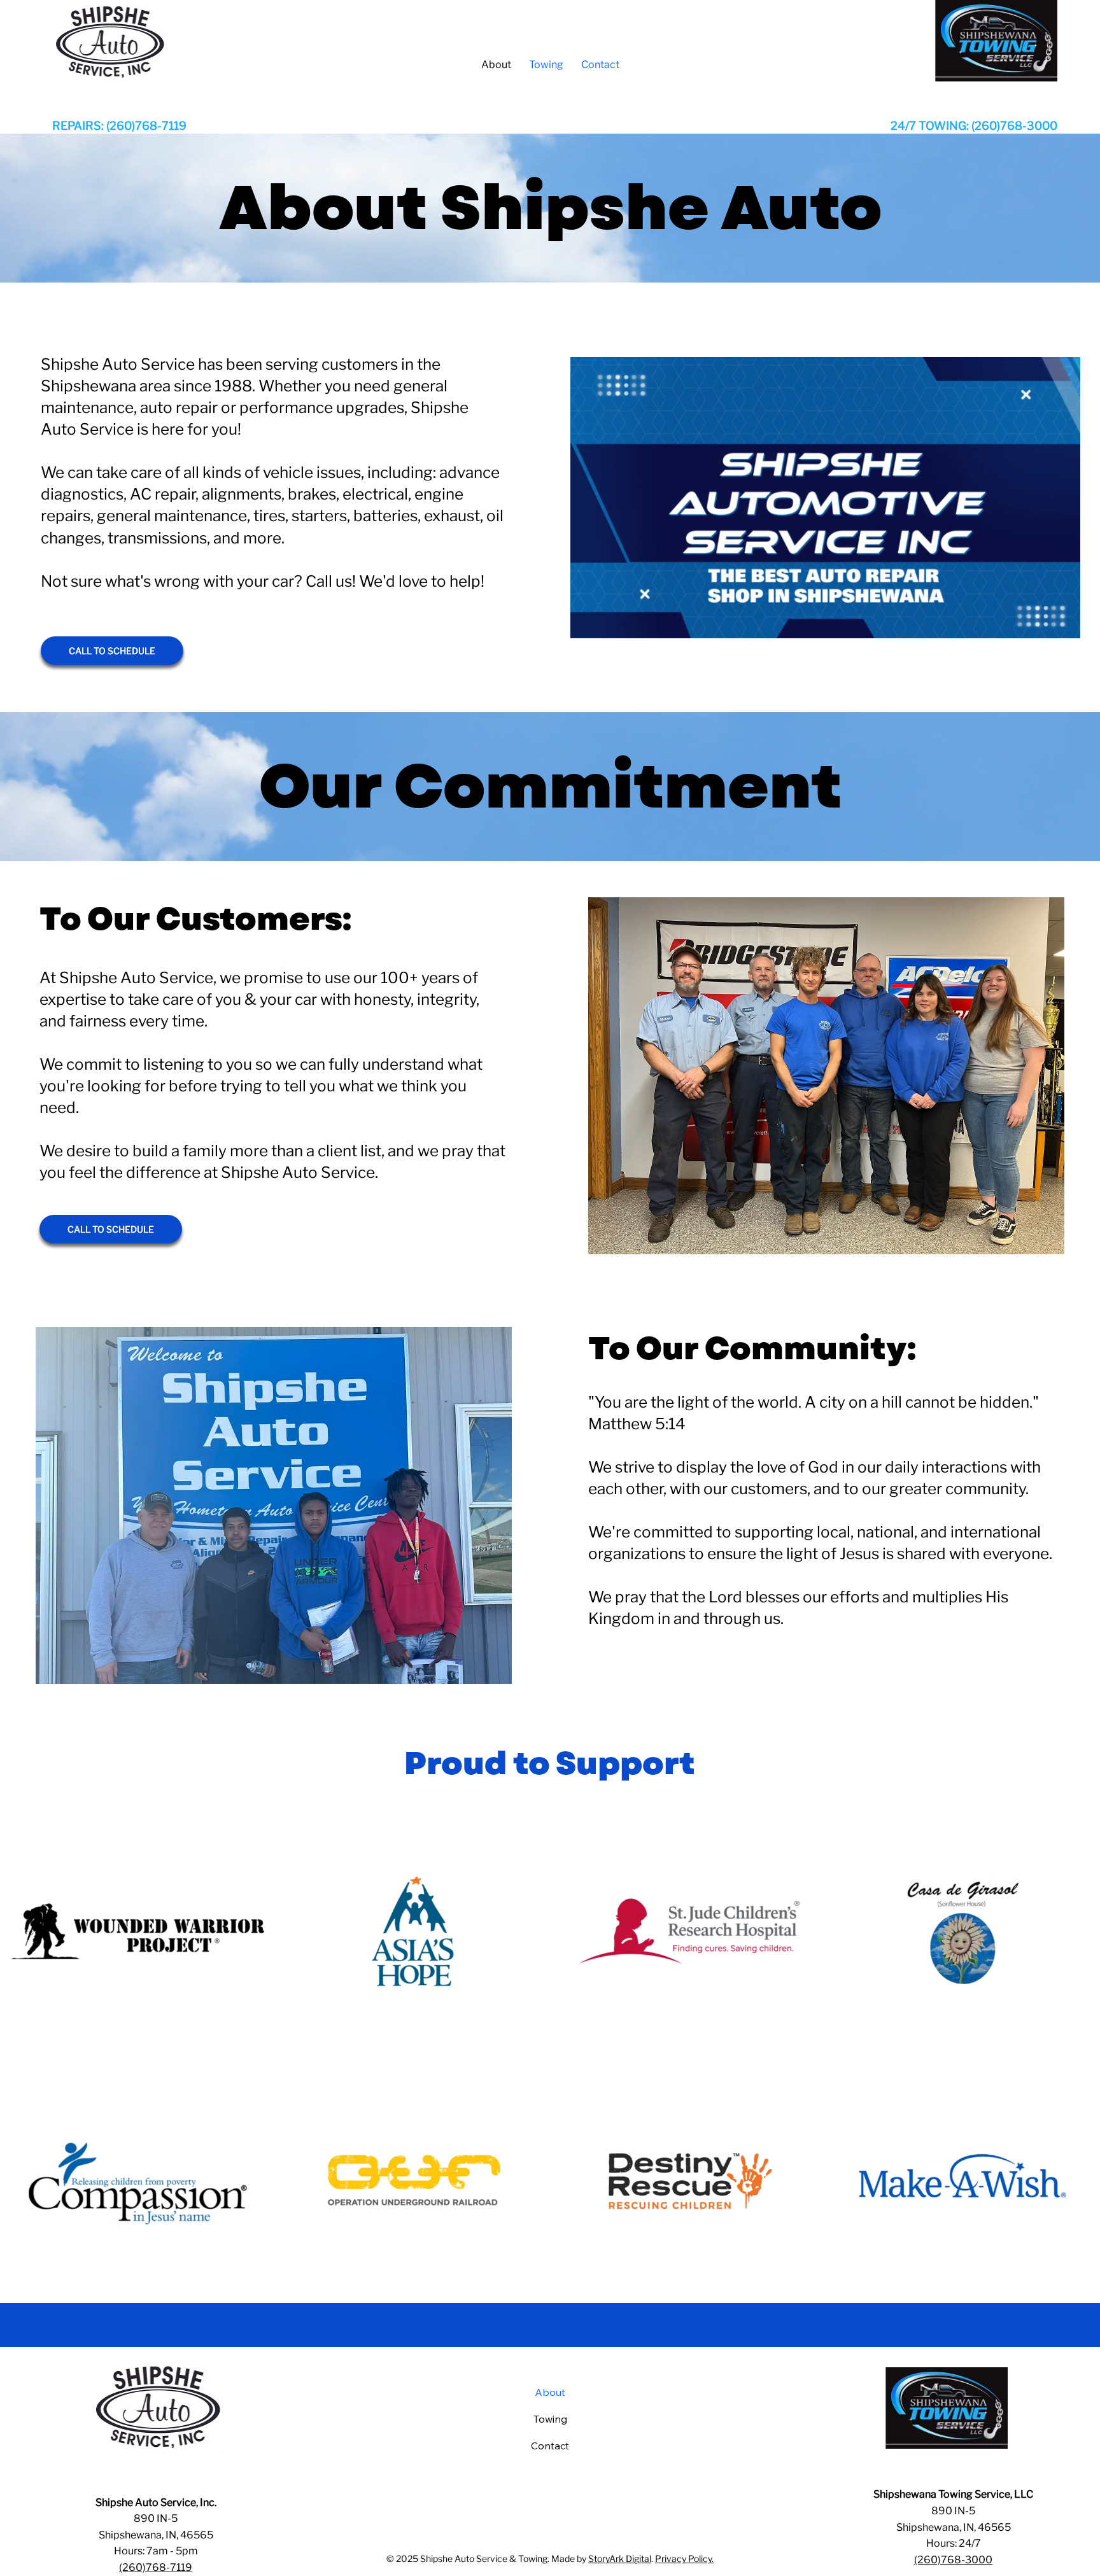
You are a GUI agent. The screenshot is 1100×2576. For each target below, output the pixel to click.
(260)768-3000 (953, 2560)
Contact (550, 2446)
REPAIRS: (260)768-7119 (119, 126)
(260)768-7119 (156, 2567)
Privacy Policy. (684, 2558)
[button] (1057, 622)
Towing (550, 2419)
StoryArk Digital (620, 2558)
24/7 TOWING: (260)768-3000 (974, 126)
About (550, 2392)
